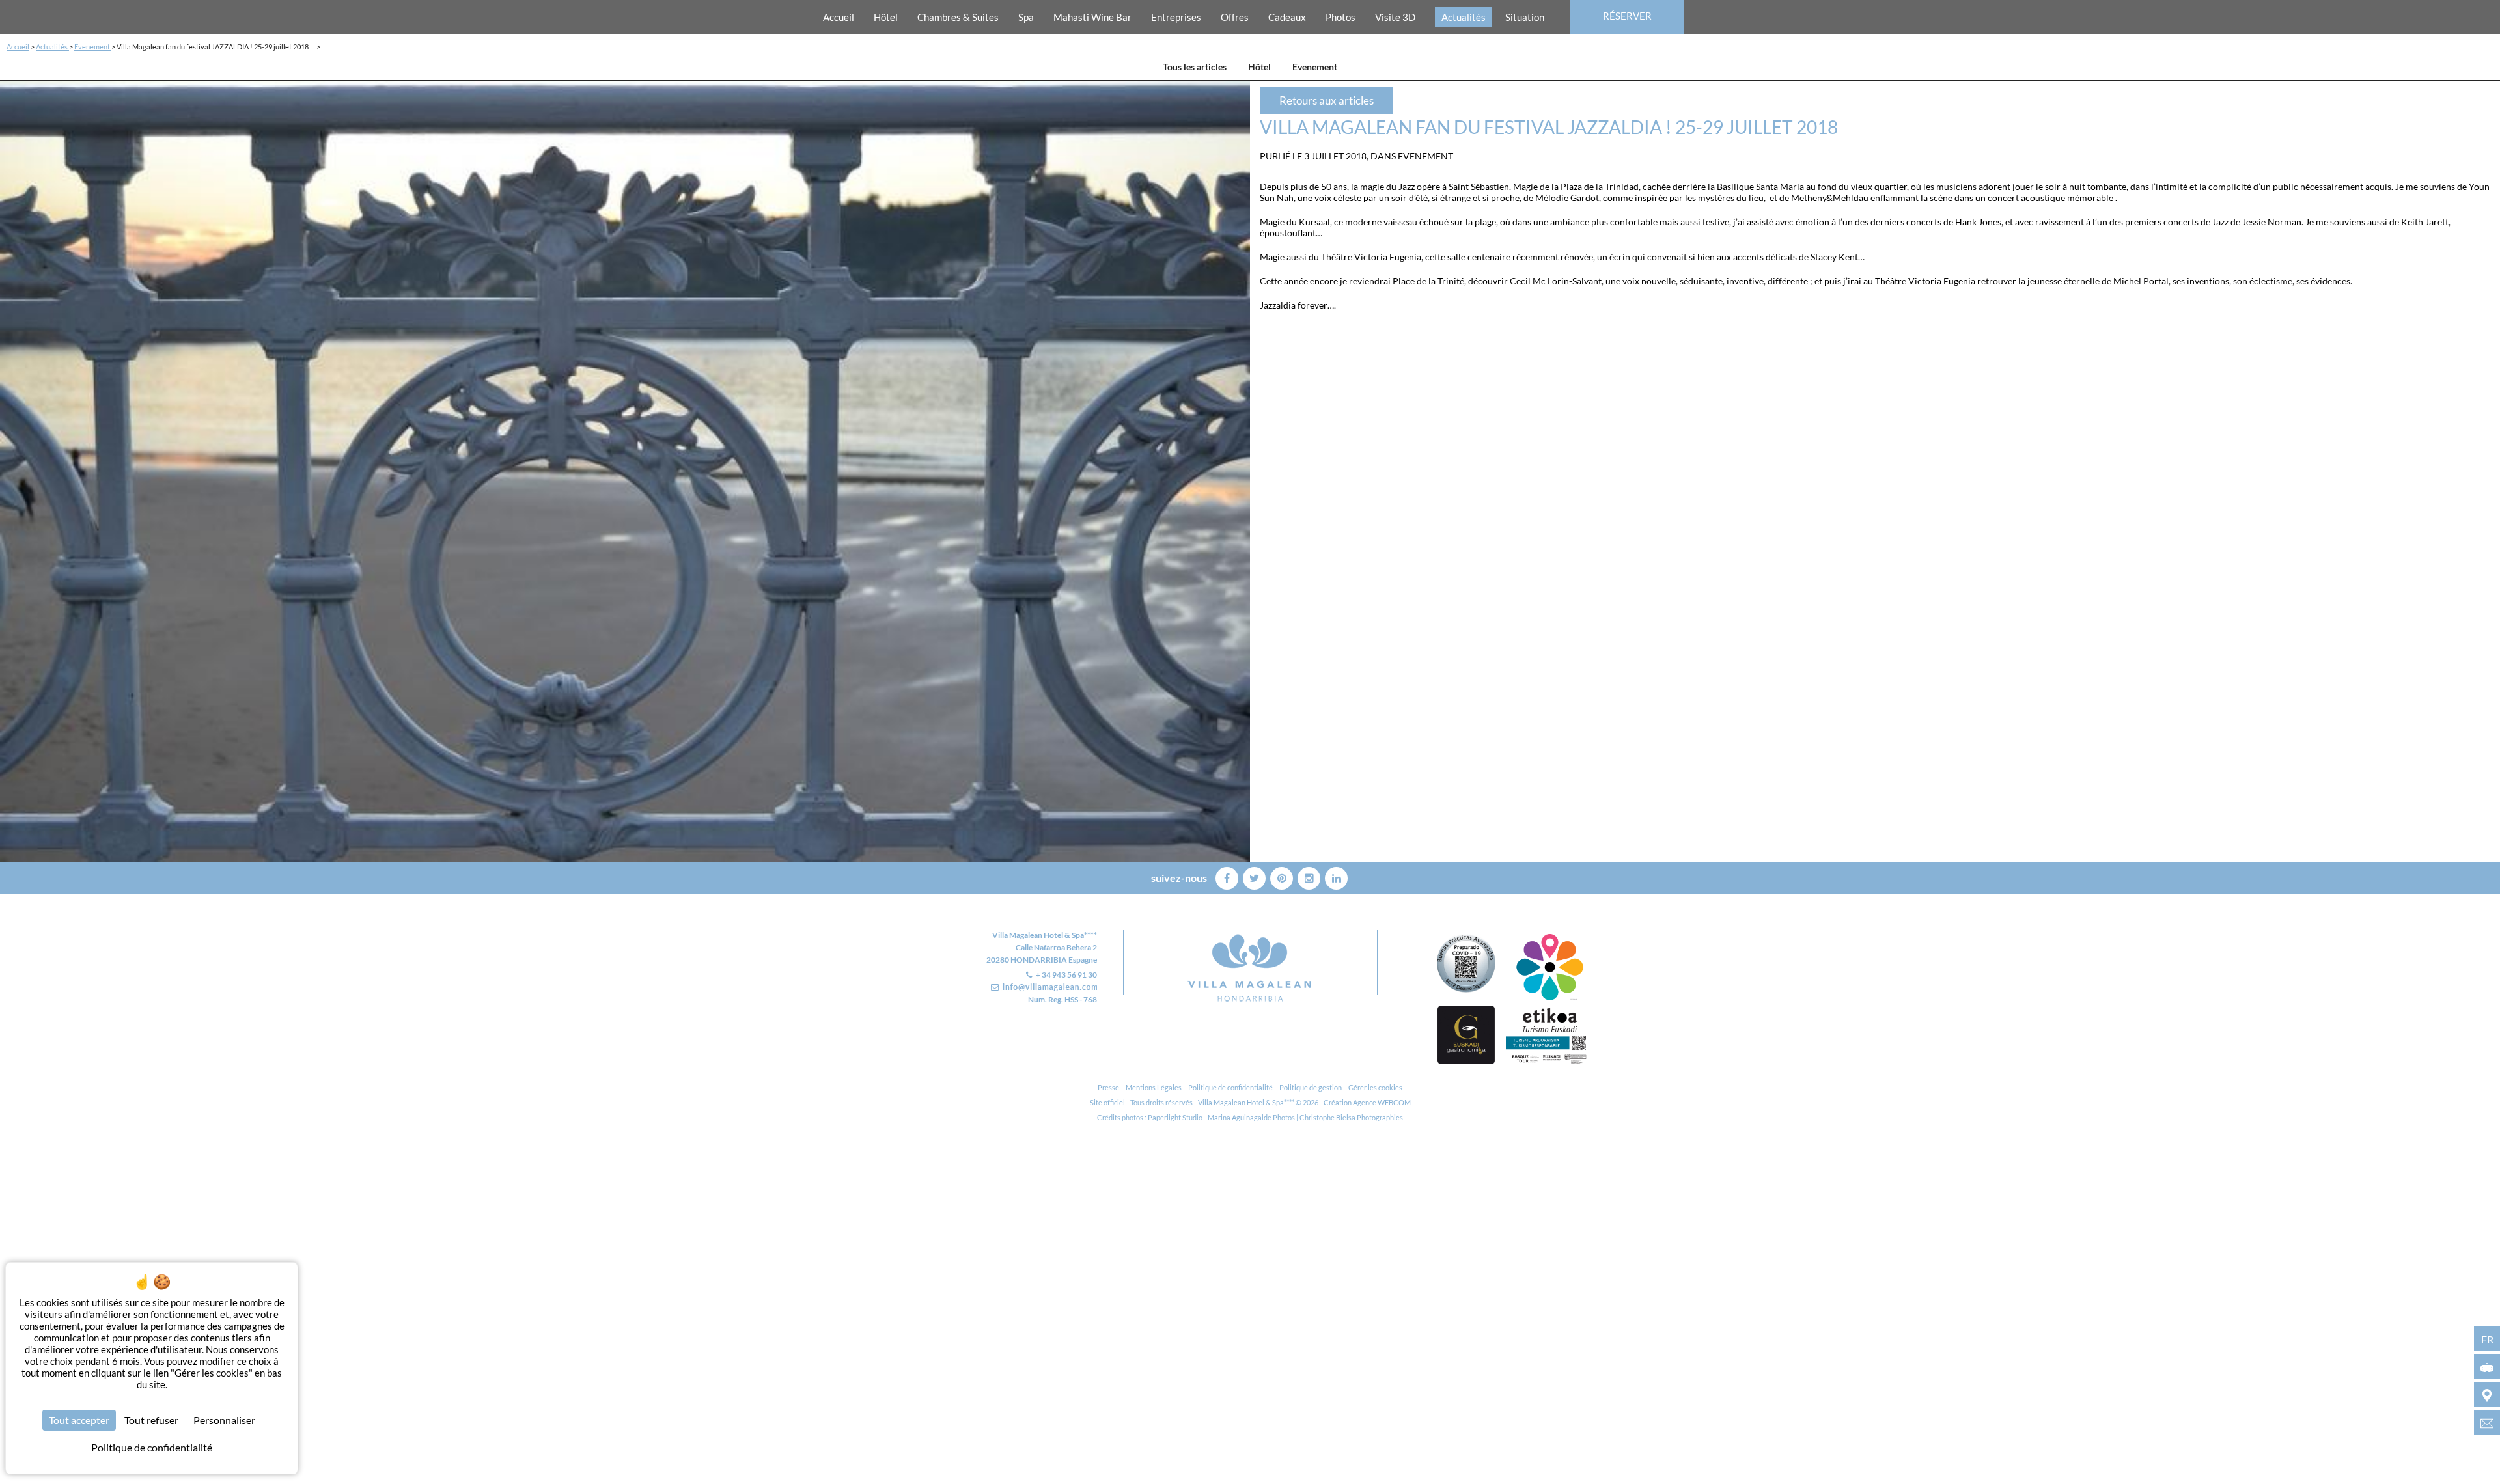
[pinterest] (1283, 876)
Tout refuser (151, 1420)
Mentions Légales (1154, 1087)
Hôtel (886, 17)
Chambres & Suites (958, 17)
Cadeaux (1287, 17)
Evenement (93, 47)
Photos (1340, 17)
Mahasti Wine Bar (1092, 17)
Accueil (839, 17)
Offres (1235, 17)
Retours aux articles (1326, 101)
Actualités (1464, 17)
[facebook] (1228, 876)
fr (2487, 1339)
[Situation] (2487, 1395)
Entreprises (1176, 17)
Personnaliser (224, 1420)
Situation (1525, 17)
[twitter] (1255, 876)
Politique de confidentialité (1230, 1087)
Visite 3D (1395, 17)
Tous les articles (1195, 67)
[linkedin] (1336, 876)
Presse (1108, 1087)
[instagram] (1310, 876)
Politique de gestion (1311, 1087)
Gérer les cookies (1375, 1087)
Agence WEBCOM (1382, 1102)
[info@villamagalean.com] (2487, 1423)
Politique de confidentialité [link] (152, 1447)
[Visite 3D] (2487, 1367)
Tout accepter (79, 1420)
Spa (1026, 17)
